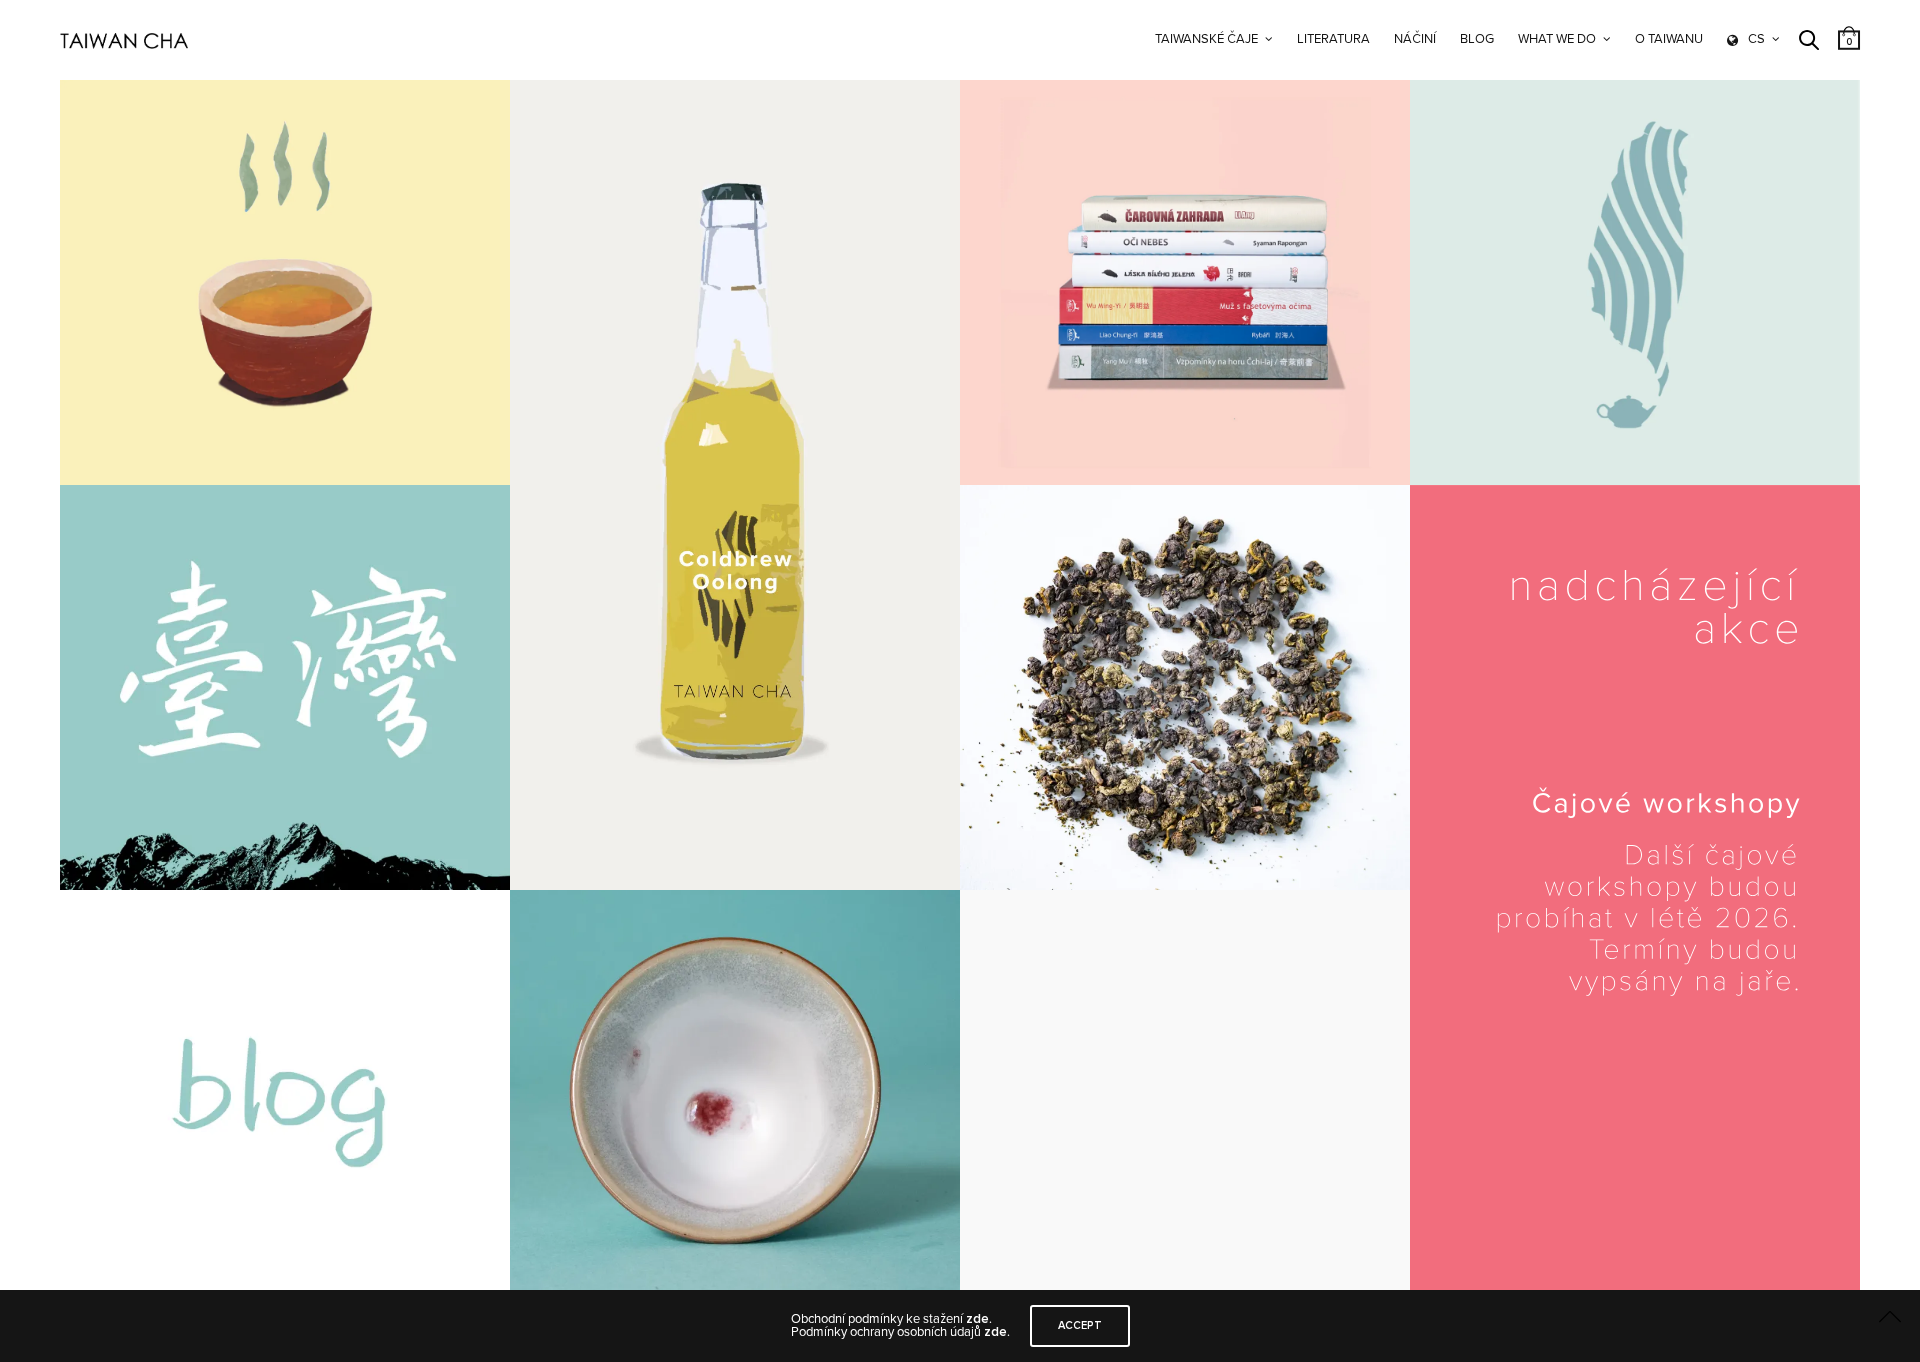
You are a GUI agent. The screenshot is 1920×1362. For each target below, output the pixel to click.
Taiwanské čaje (1206, 39)
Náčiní (1415, 39)
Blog (1477, 39)
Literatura (1333, 39)
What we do (1557, 39)
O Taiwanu (1669, 39)
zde (977, 1319)
